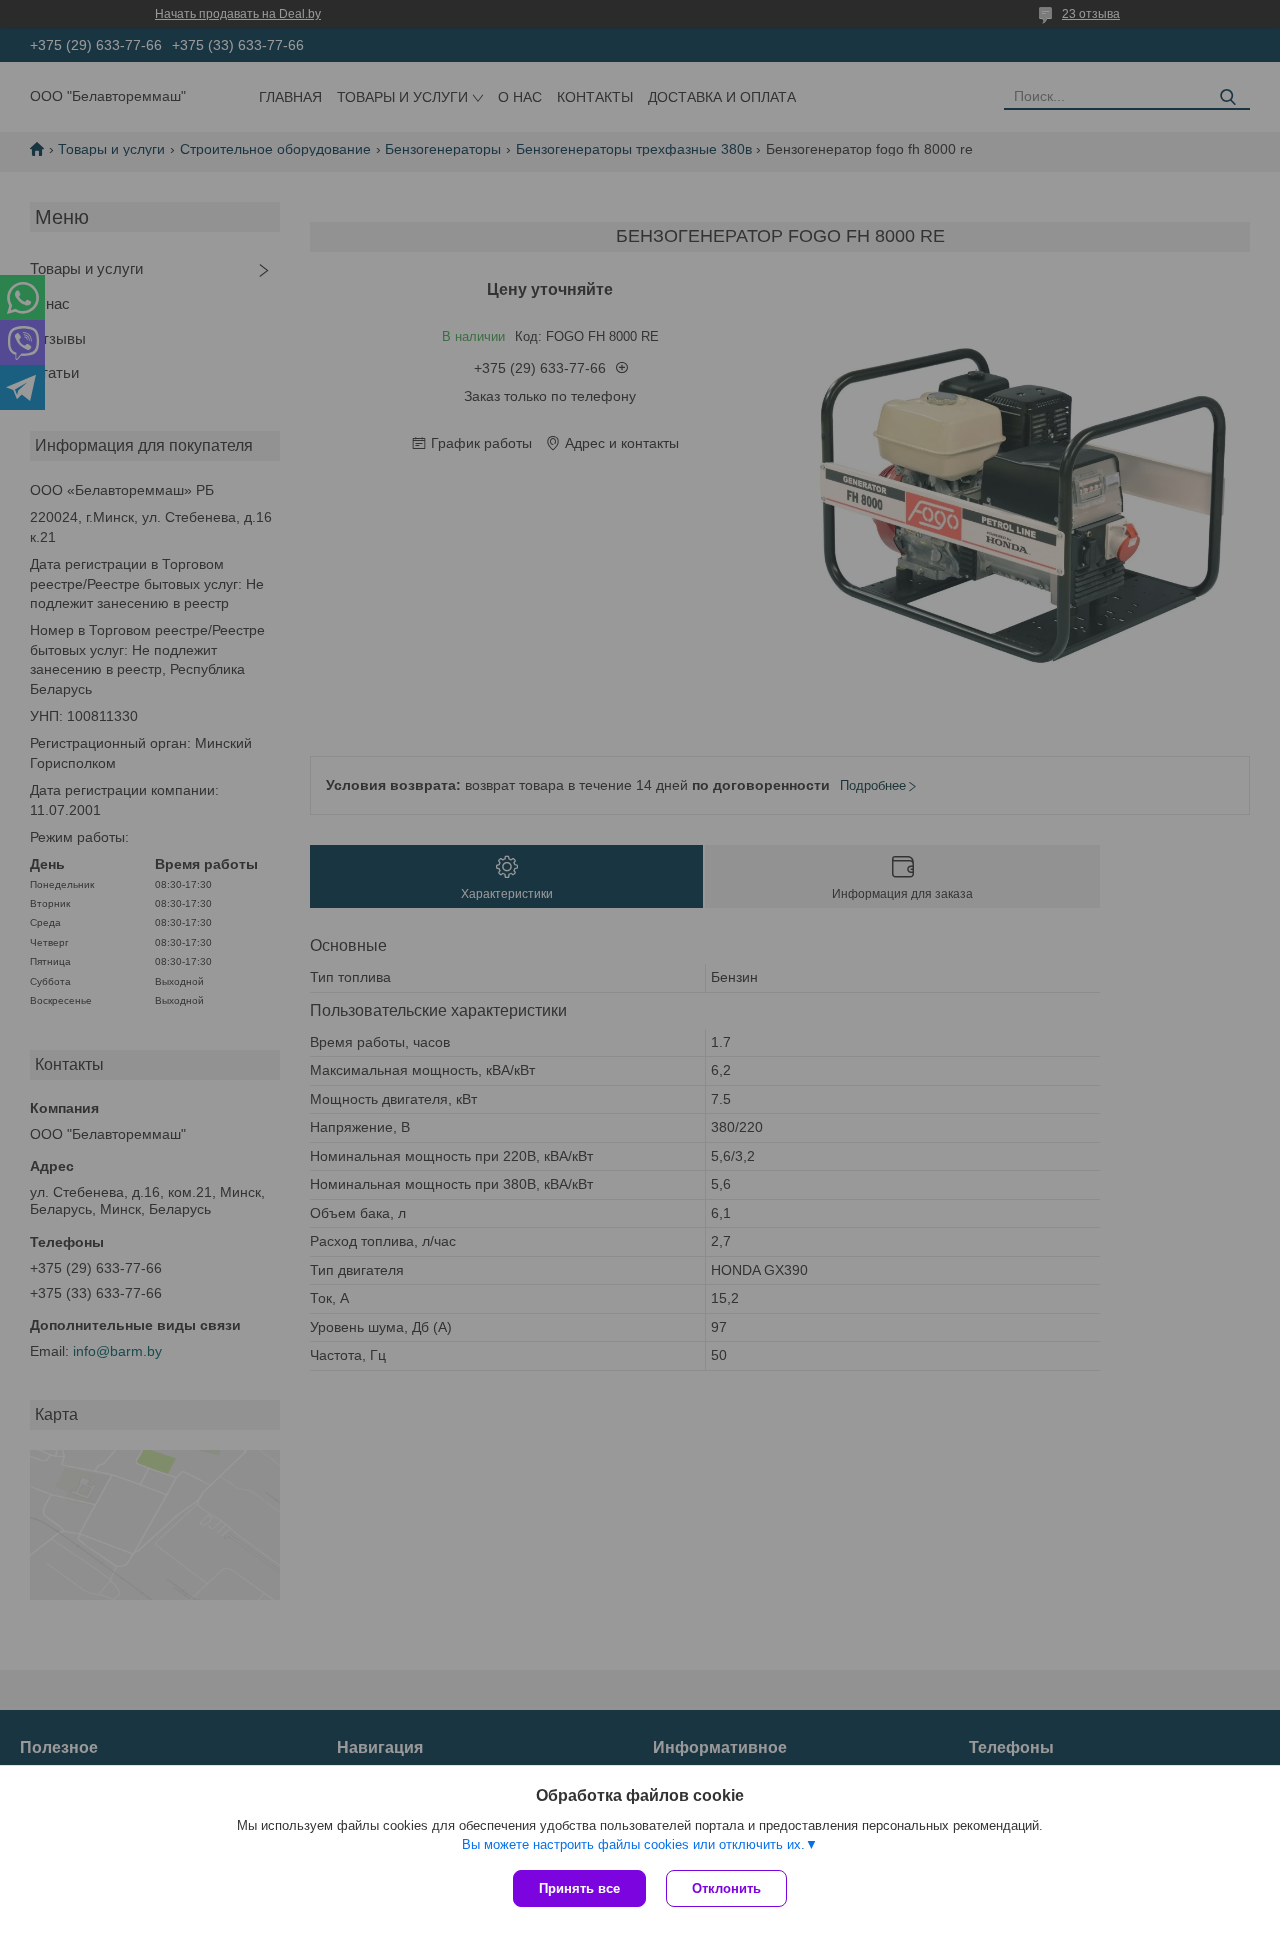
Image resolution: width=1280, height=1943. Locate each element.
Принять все (579, 1888)
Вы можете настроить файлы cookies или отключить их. (633, 1844)
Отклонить (726, 1888)
